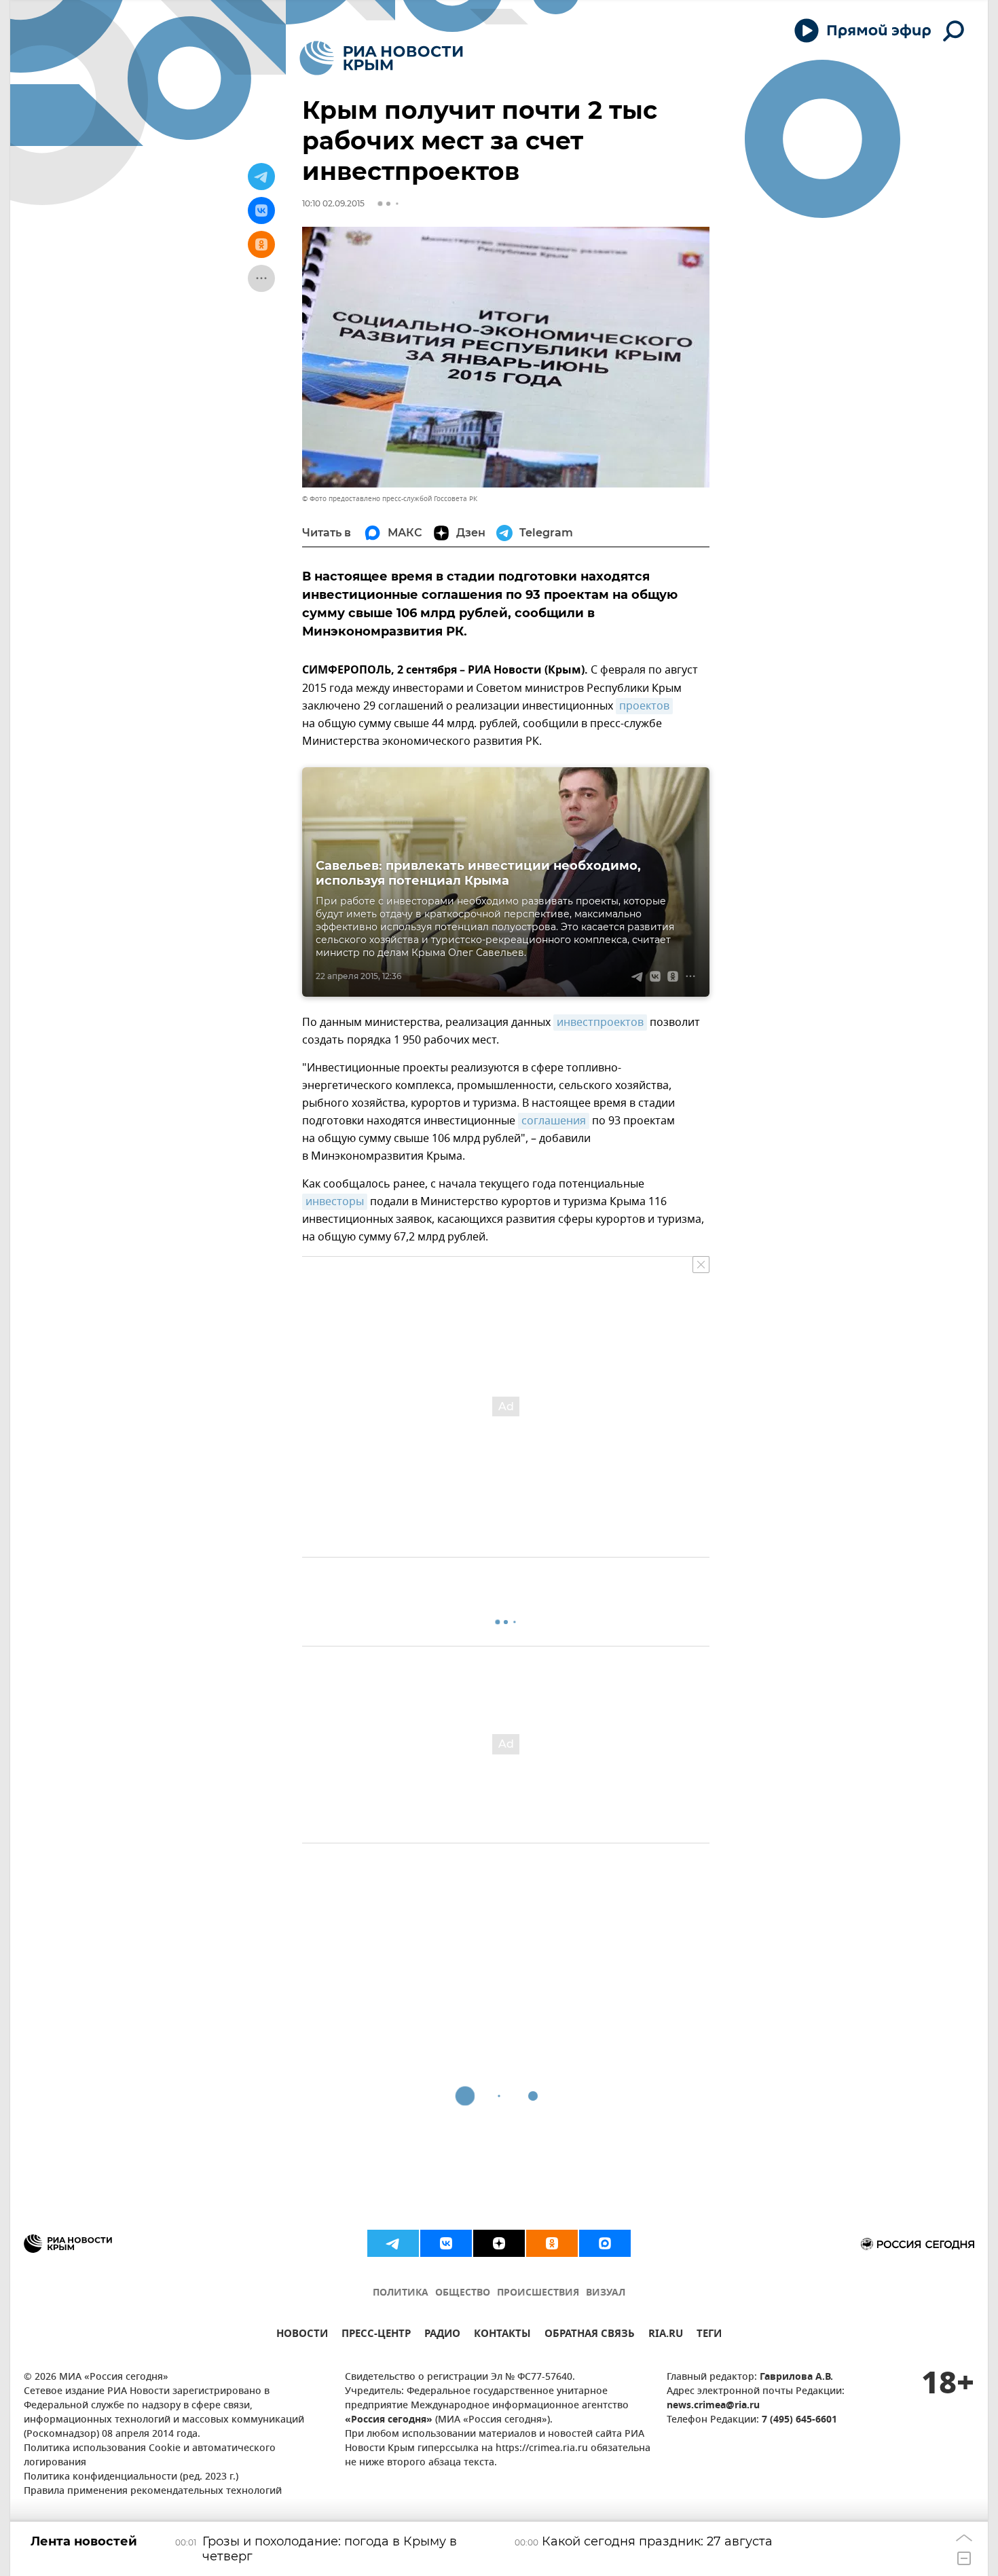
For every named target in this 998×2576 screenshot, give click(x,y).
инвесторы (335, 1202)
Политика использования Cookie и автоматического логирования (150, 2456)
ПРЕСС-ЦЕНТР (376, 2335)
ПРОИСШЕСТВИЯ (538, 2293)
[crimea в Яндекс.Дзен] (499, 2243)
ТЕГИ (709, 2335)
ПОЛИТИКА (401, 2293)
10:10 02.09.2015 (333, 203)
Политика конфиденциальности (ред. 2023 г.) (131, 2477)
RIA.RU (666, 2335)
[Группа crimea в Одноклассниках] (552, 2243)
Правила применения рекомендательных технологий (153, 2491)
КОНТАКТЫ (502, 2335)
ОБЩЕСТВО (463, 2293)
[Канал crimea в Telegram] (393, 2243)
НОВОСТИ (302, 2335)
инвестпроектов (600, 1023)
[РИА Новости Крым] (381, 58)
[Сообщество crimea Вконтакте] (446, 2243)
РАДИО (442, 2335)
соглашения (554, 1121)
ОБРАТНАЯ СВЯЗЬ (590, 2335)
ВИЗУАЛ (606, 2293)
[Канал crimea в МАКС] (605, 2243)
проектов (644, 706)
